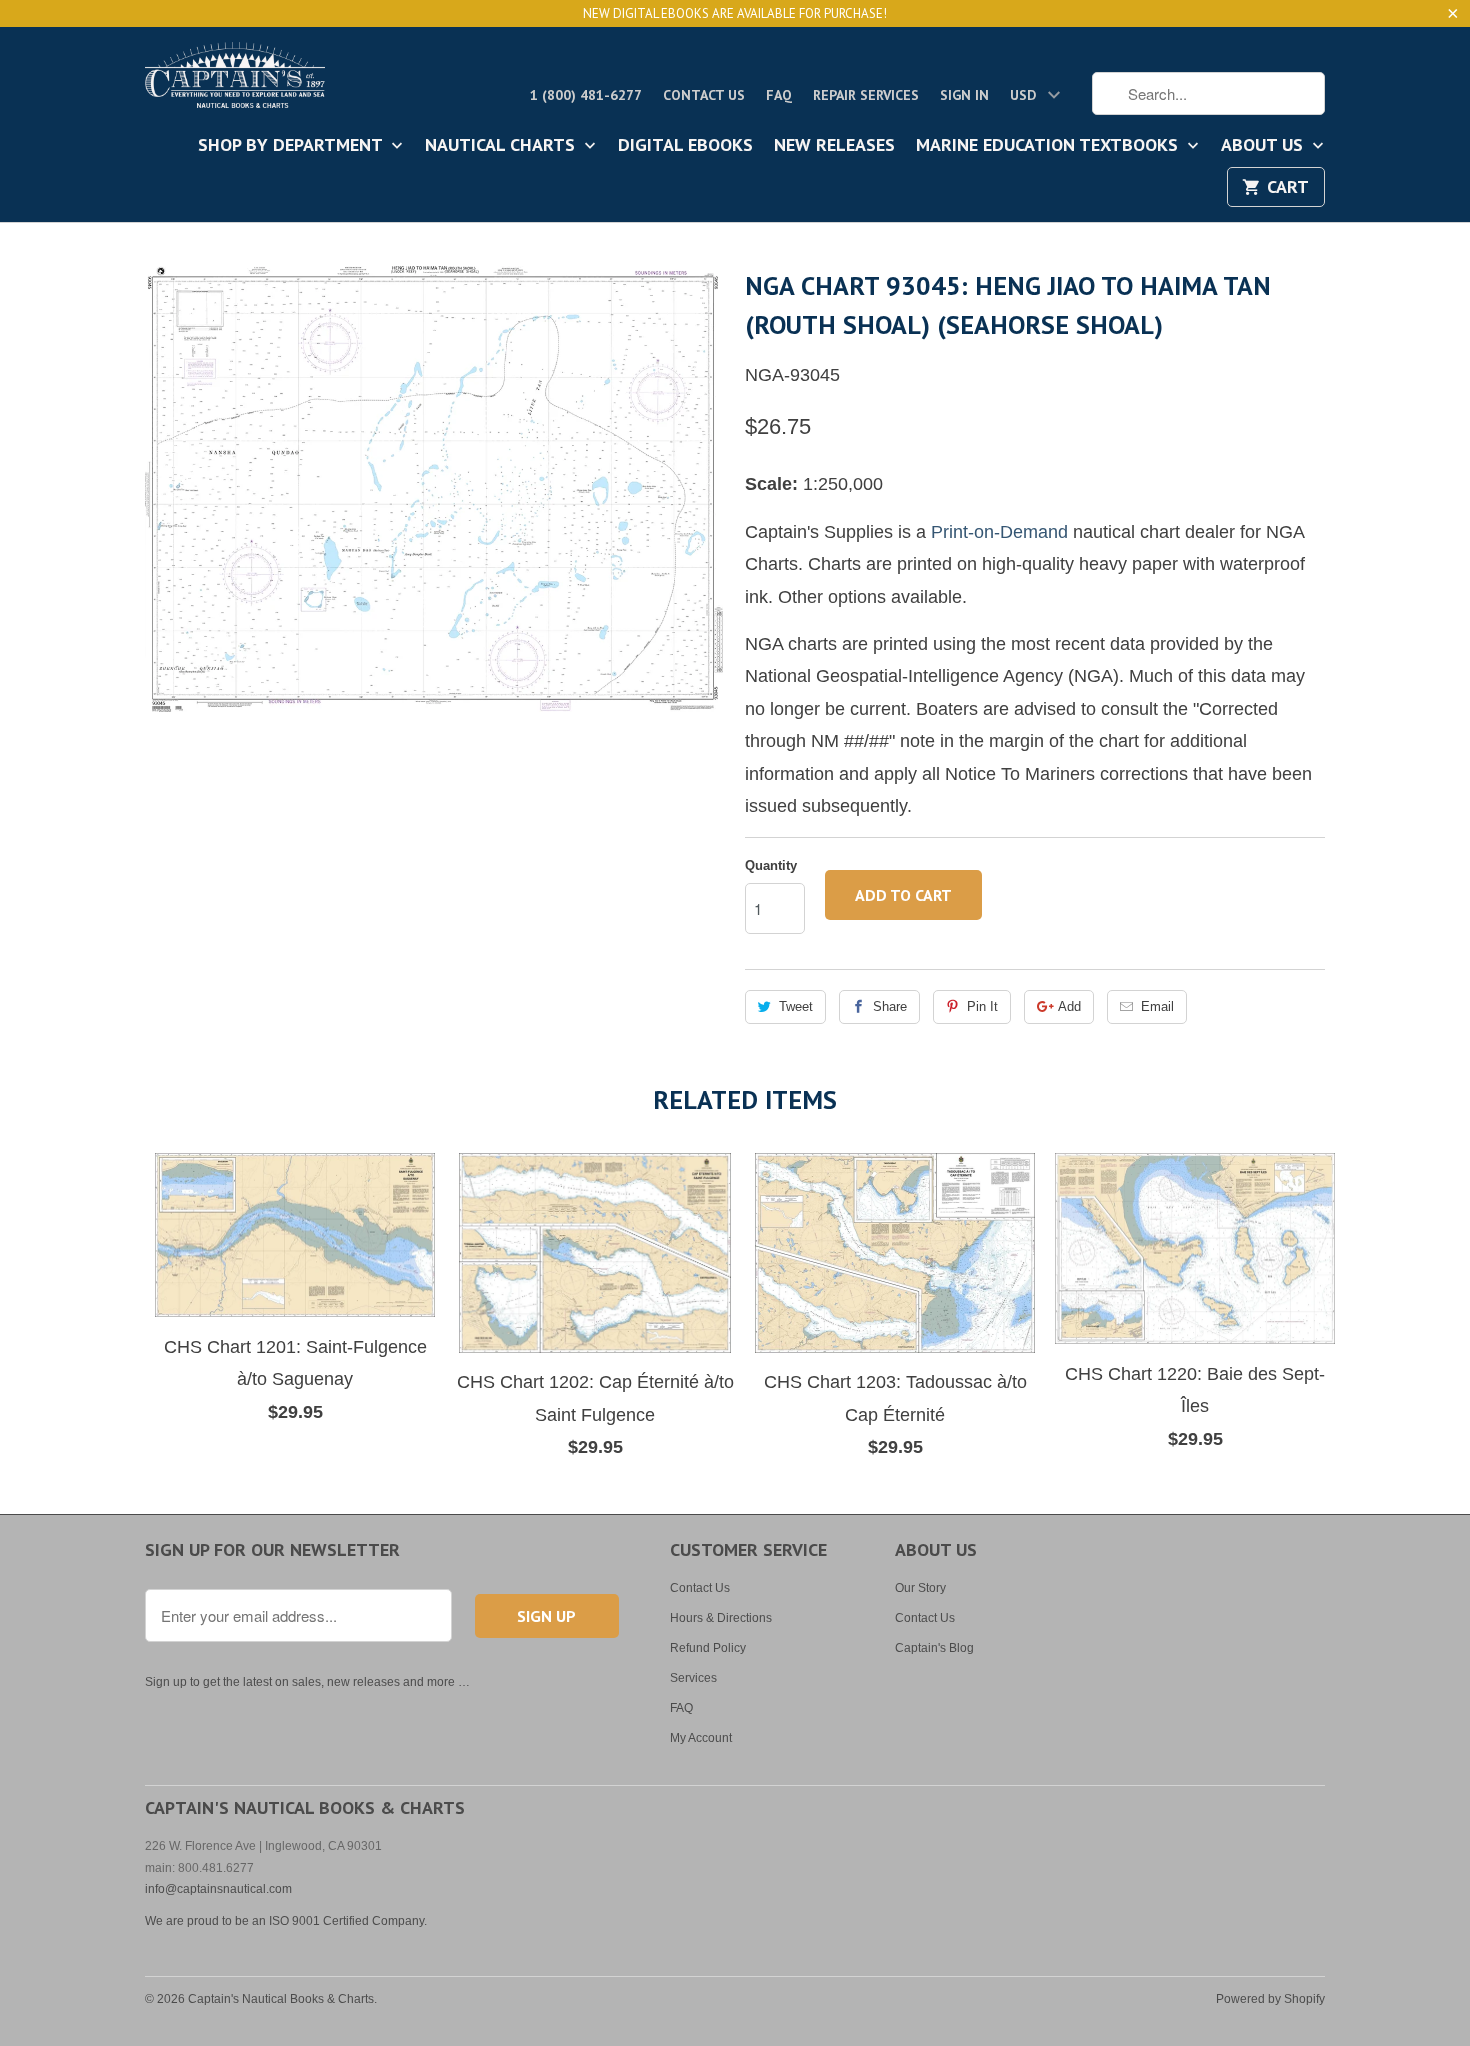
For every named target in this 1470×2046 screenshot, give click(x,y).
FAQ (779, 95)
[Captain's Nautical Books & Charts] (235, 81)
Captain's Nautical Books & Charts (281, 1999)
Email (1157, 1006)
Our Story (920, 1588)
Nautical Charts (502, 146)
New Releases (834, 146)
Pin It (982, 1006)
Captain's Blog (934, 1648)
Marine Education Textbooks (1049, 146)
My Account (701, 1738)
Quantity (771, 865)
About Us (1264, 146)
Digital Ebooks (685, 146)
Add (1069, 1006)
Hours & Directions (721, 1618)
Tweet (796, 1006)
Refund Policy (708, 1648)
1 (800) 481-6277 (586, 95)
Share (890, 1006)
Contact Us (704, 95)
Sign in (964, 95)
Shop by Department (292, 146)
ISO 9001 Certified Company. (348, 1921)
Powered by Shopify (1270, 1999)
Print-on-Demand (999, 532)
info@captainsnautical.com (218, 1889)
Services (693, 1678)
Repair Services (866, 95)
